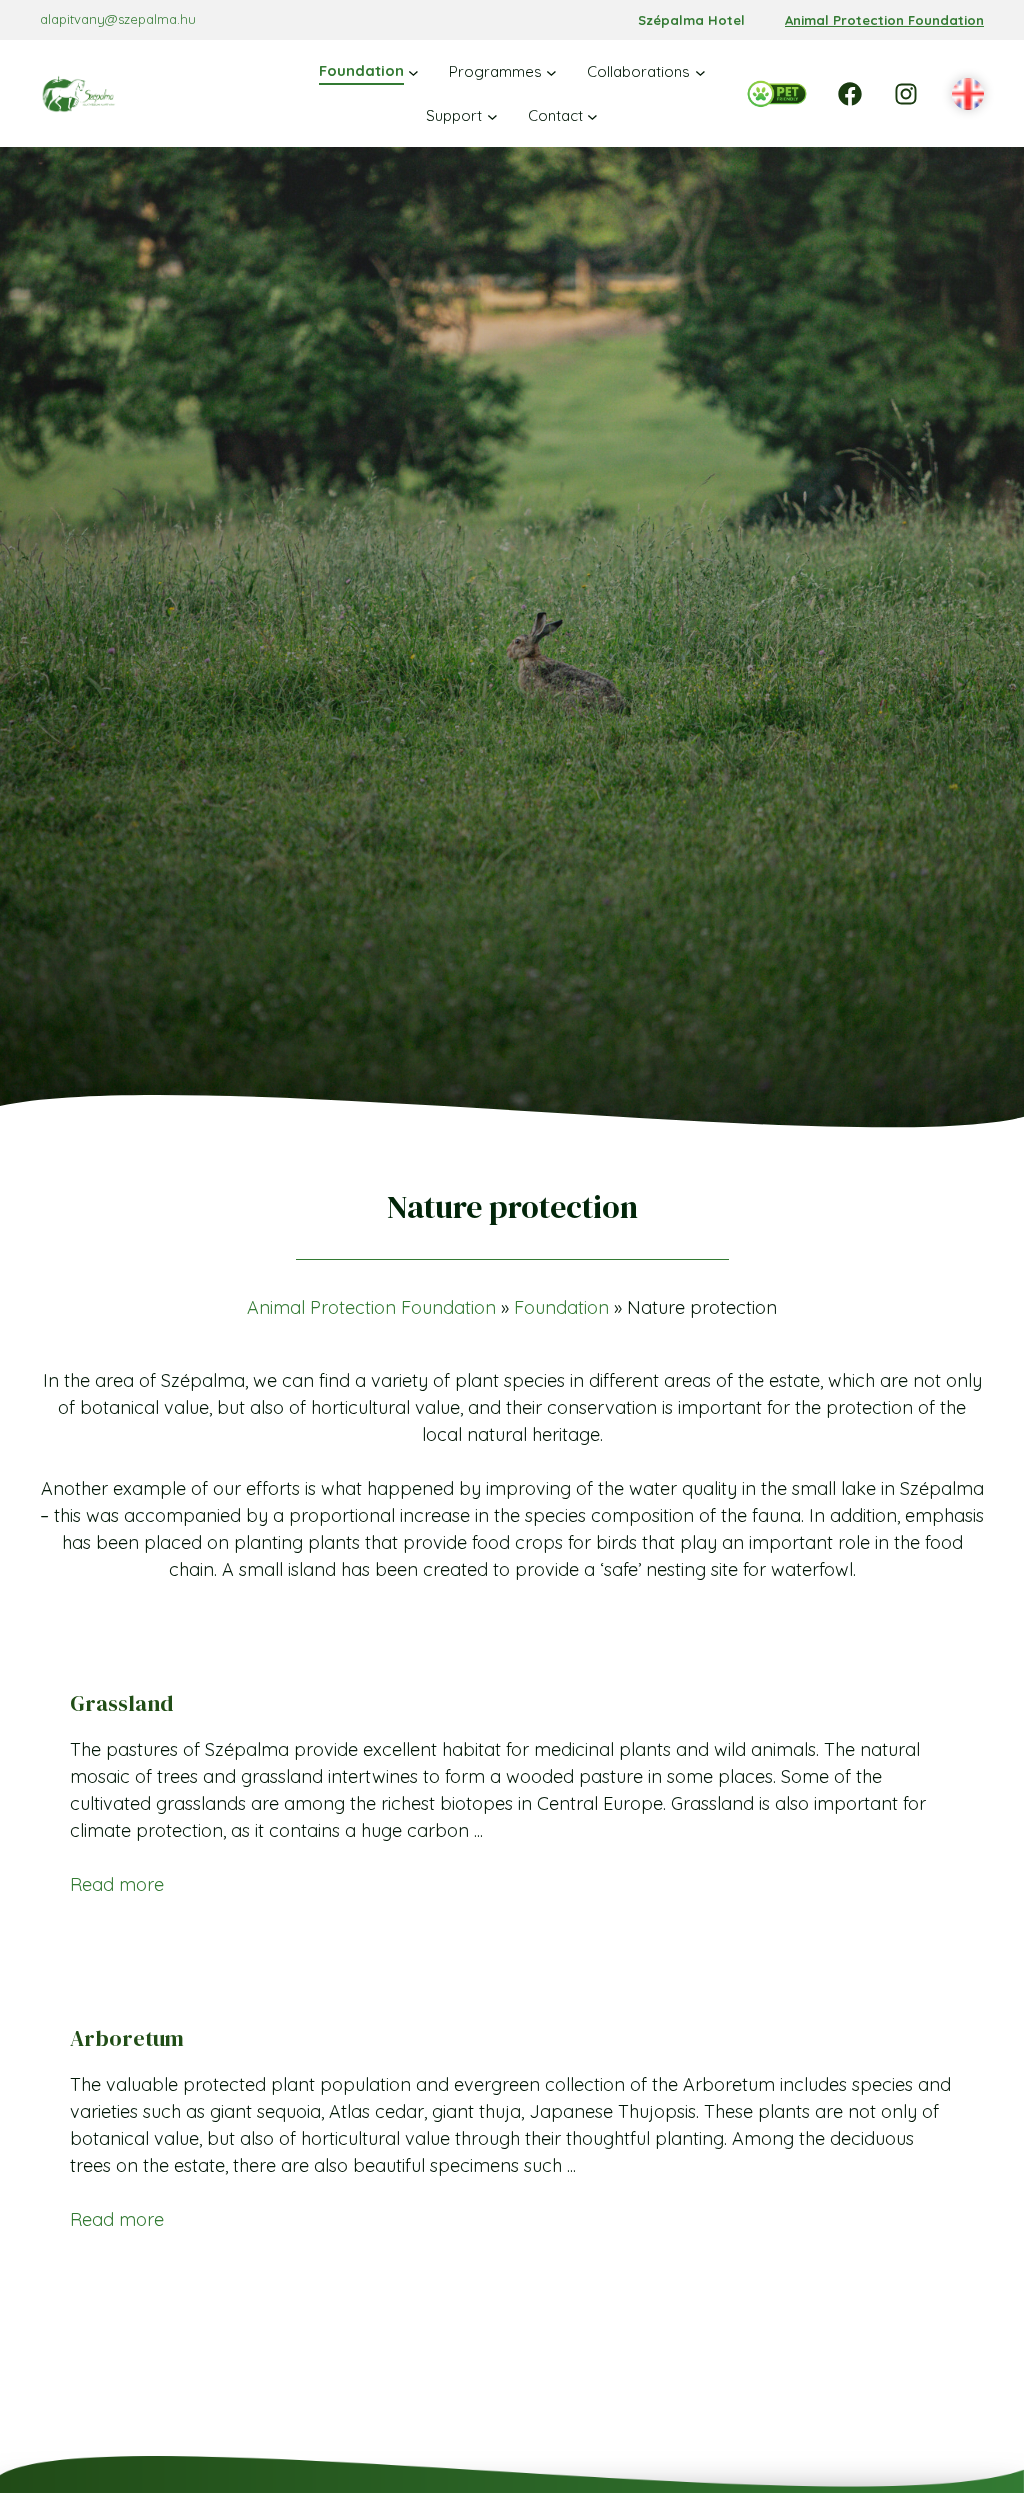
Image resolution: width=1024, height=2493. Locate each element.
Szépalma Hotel (691, 20)
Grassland (121, 1703)
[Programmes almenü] (551, 72)
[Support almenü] (492, 115)
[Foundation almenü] (413, 72)
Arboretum (127, 2038)
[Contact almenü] (592, 115)
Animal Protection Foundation (884, 20)
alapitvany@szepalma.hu (118, 19)
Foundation (561, 1307)
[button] (968, 95)
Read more (117, 1884)
